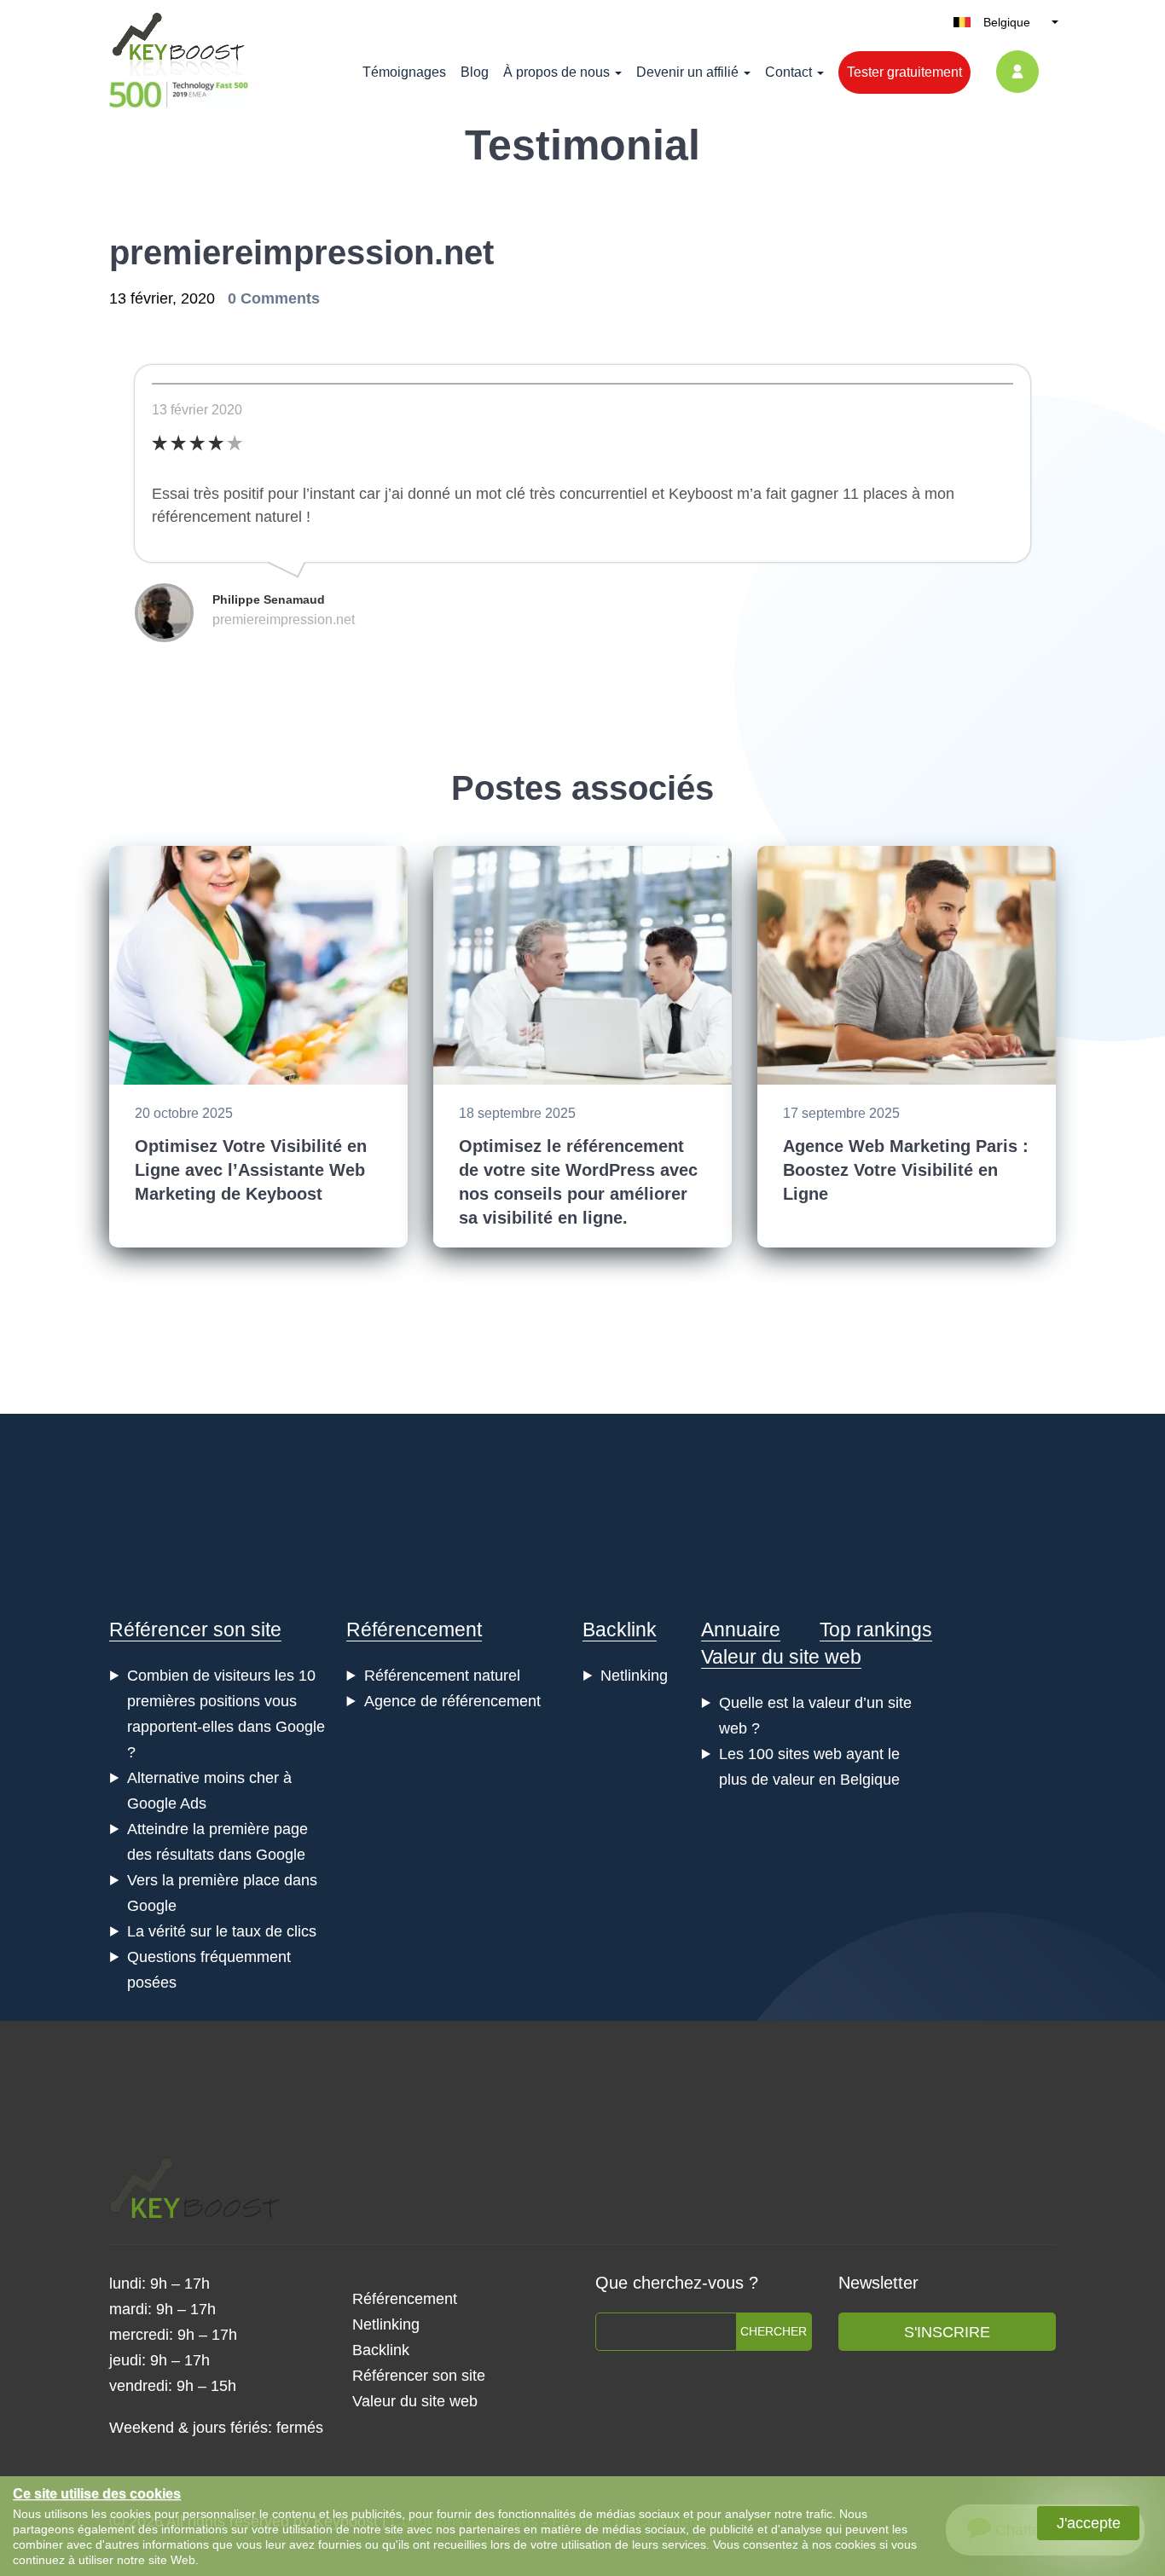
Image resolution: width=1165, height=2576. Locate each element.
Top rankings (876, 1630)
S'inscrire (947, 2332)
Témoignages (404, 72)
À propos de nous (556, 72)
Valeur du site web (781, 1657)
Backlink (620, 1630)
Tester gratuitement (904, 72)
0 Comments (274, 298)
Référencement (414, 1630)
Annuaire (741, 1630)
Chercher (774, 2331)
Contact (788, 72)
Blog (475, 72)
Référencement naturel (442, 1676)
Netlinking (634, 1676)
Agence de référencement (452, 1701)
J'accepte (1089, 2523)
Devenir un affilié (687, 72)
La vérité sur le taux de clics (222, 1931)
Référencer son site (195, 1630)
